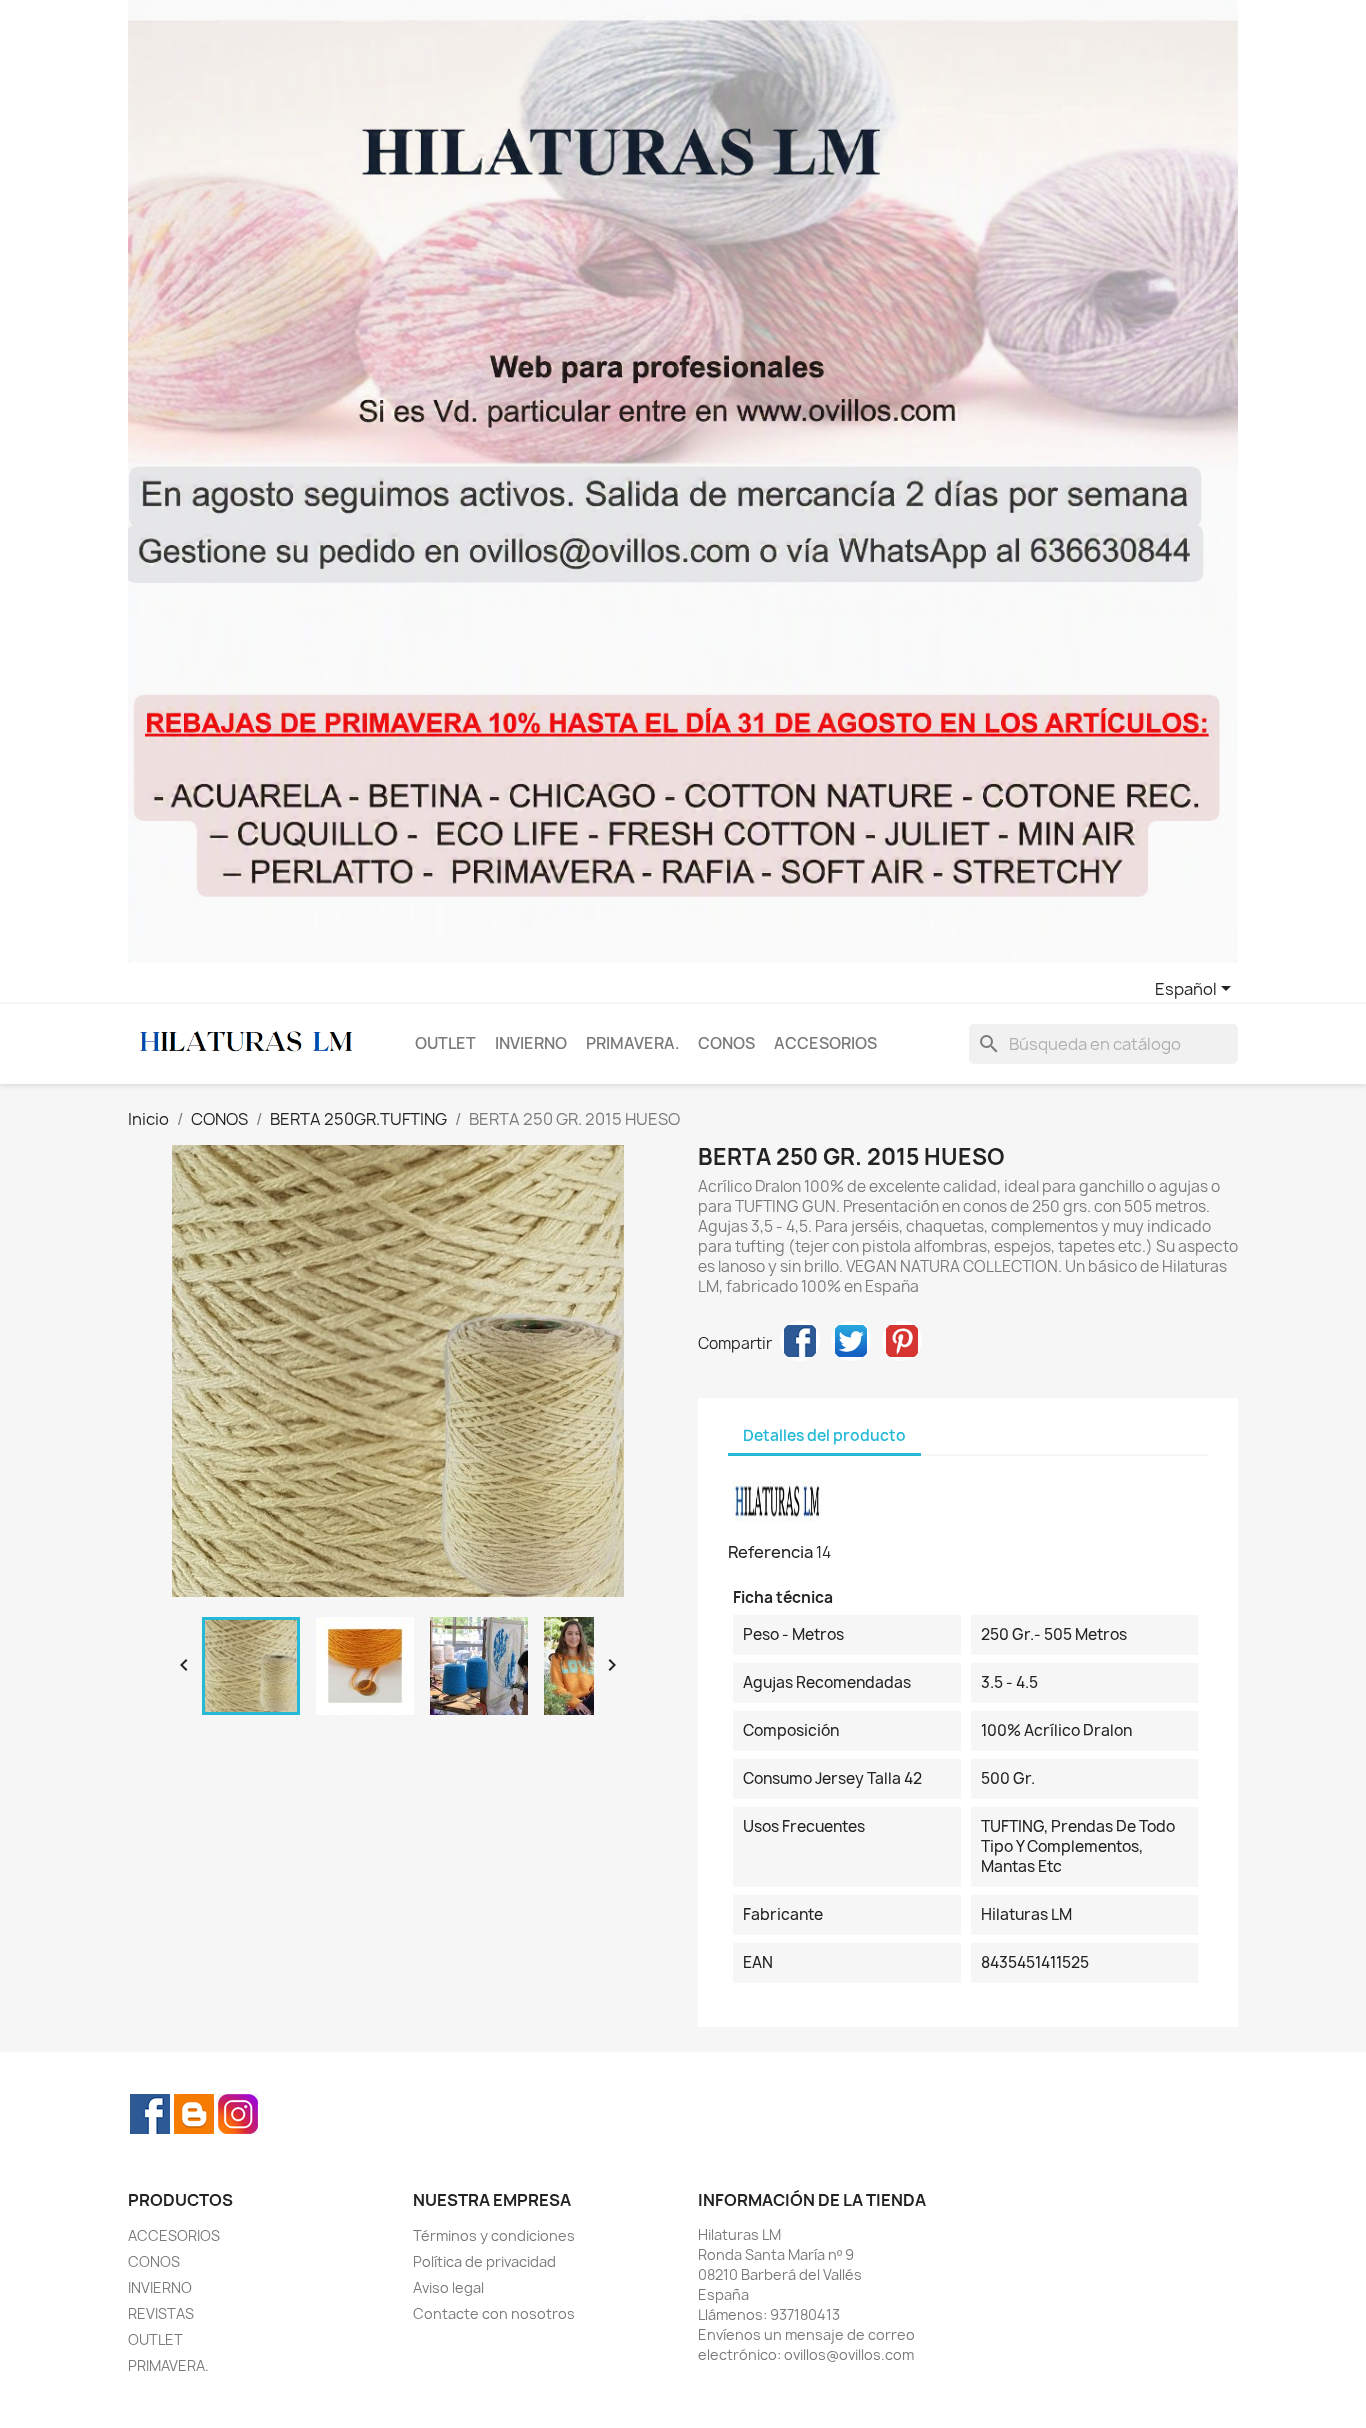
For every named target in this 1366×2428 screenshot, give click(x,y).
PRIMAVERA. (633, 1043)
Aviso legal (448, 2287)
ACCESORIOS (825, 1043)
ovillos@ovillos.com (849, 2354)
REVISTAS (161, 2313)
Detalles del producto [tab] (824, 1435)
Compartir (800, 1341)
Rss (194, 2114)
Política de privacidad (484, 2261)
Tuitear (851, 1341)
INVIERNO (531, 1043)
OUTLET (445, 1043)
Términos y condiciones (494, 2235)
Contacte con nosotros (494, 2313)
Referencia (770, 1552)
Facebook (150, 2114)
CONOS (726, 1043)
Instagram (238, 2114)
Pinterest (902, 1341)
